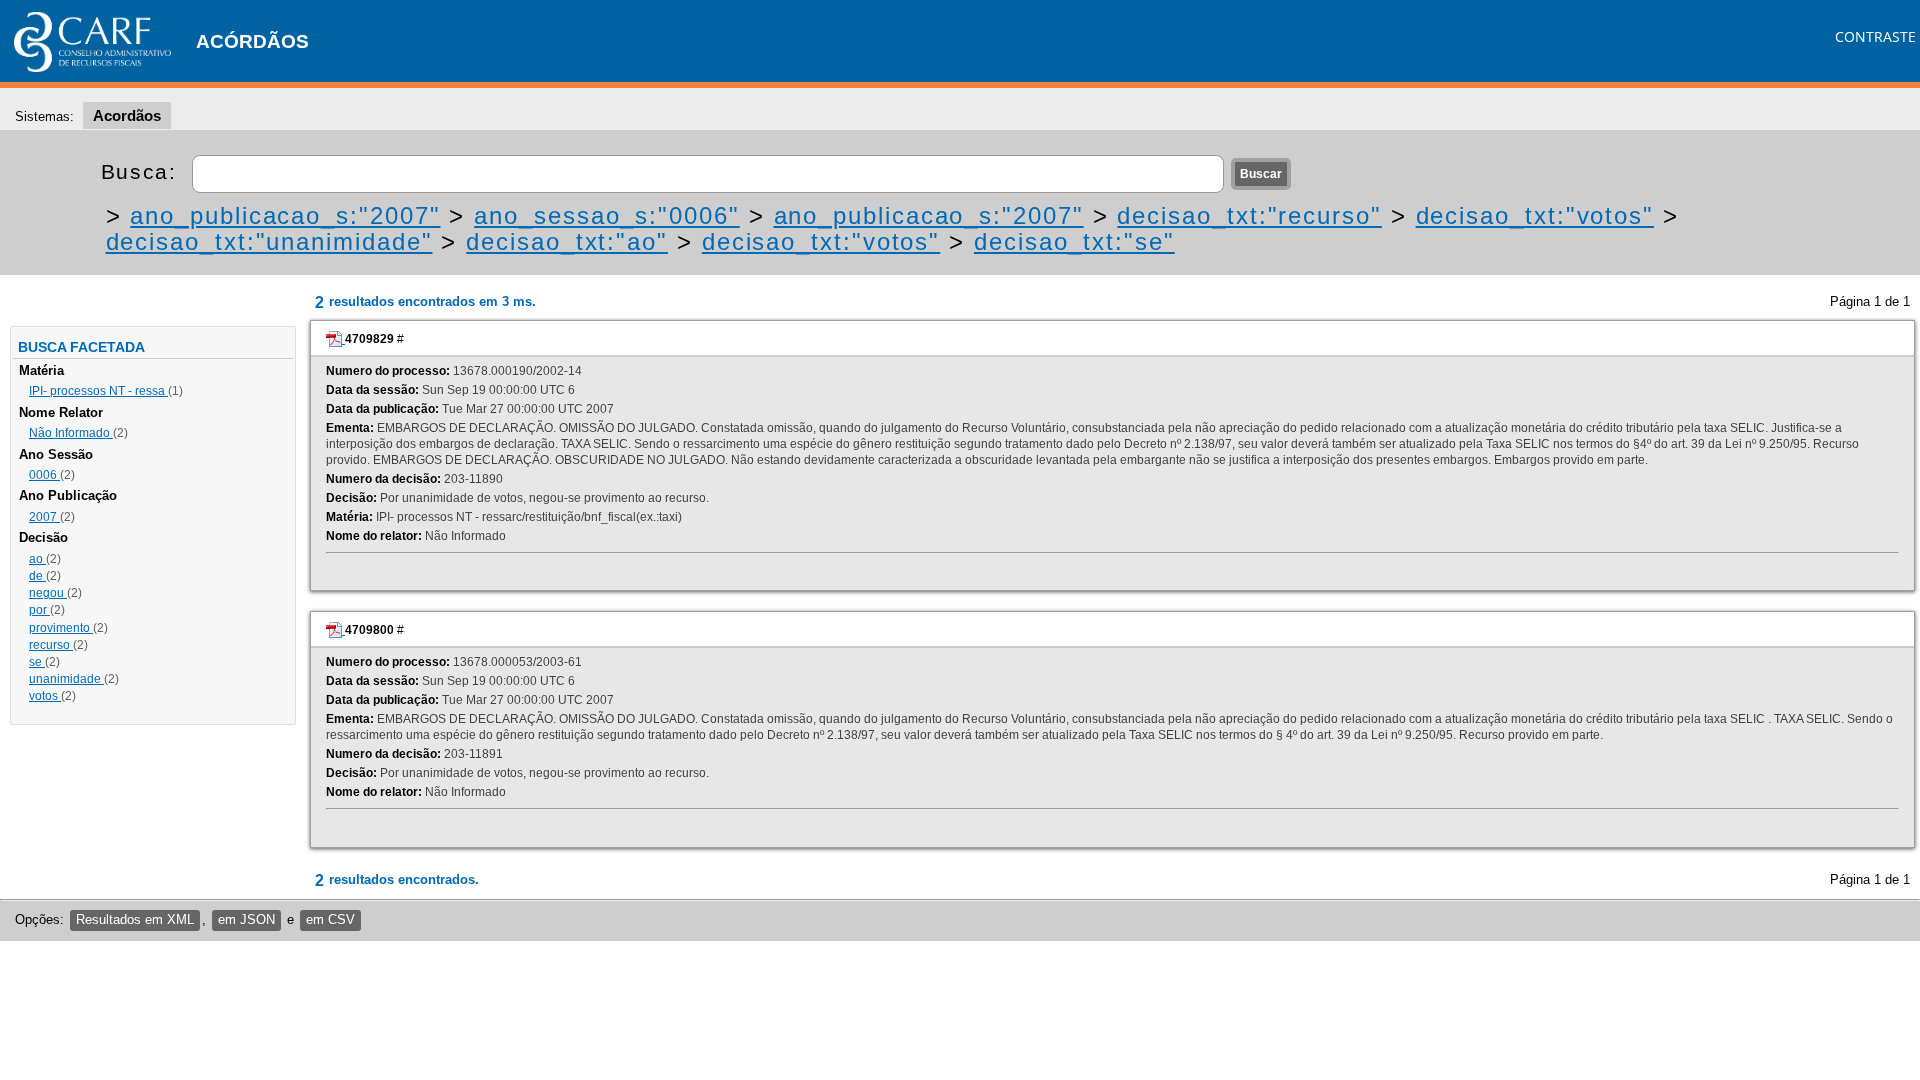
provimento (61, 628)
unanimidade (66, 679)
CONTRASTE (1875, 36)
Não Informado (71, 433)
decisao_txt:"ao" (567, 241)
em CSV (330, 919)
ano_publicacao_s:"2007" (285, 215)
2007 (44, 517)
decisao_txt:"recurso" (1249, 215)
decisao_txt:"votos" (1535, 215)
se (37, 662)
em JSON (246, 919)
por (39, 610)
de (37, 576)
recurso (51, 645)
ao (37, 559)
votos (45, 696)
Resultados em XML (135, 919)
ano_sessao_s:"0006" (606, 215)
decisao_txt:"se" (1074, 241)
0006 (44, 475)
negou (48, 593)
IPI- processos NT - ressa (98, 391)
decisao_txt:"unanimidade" (269, 241)
